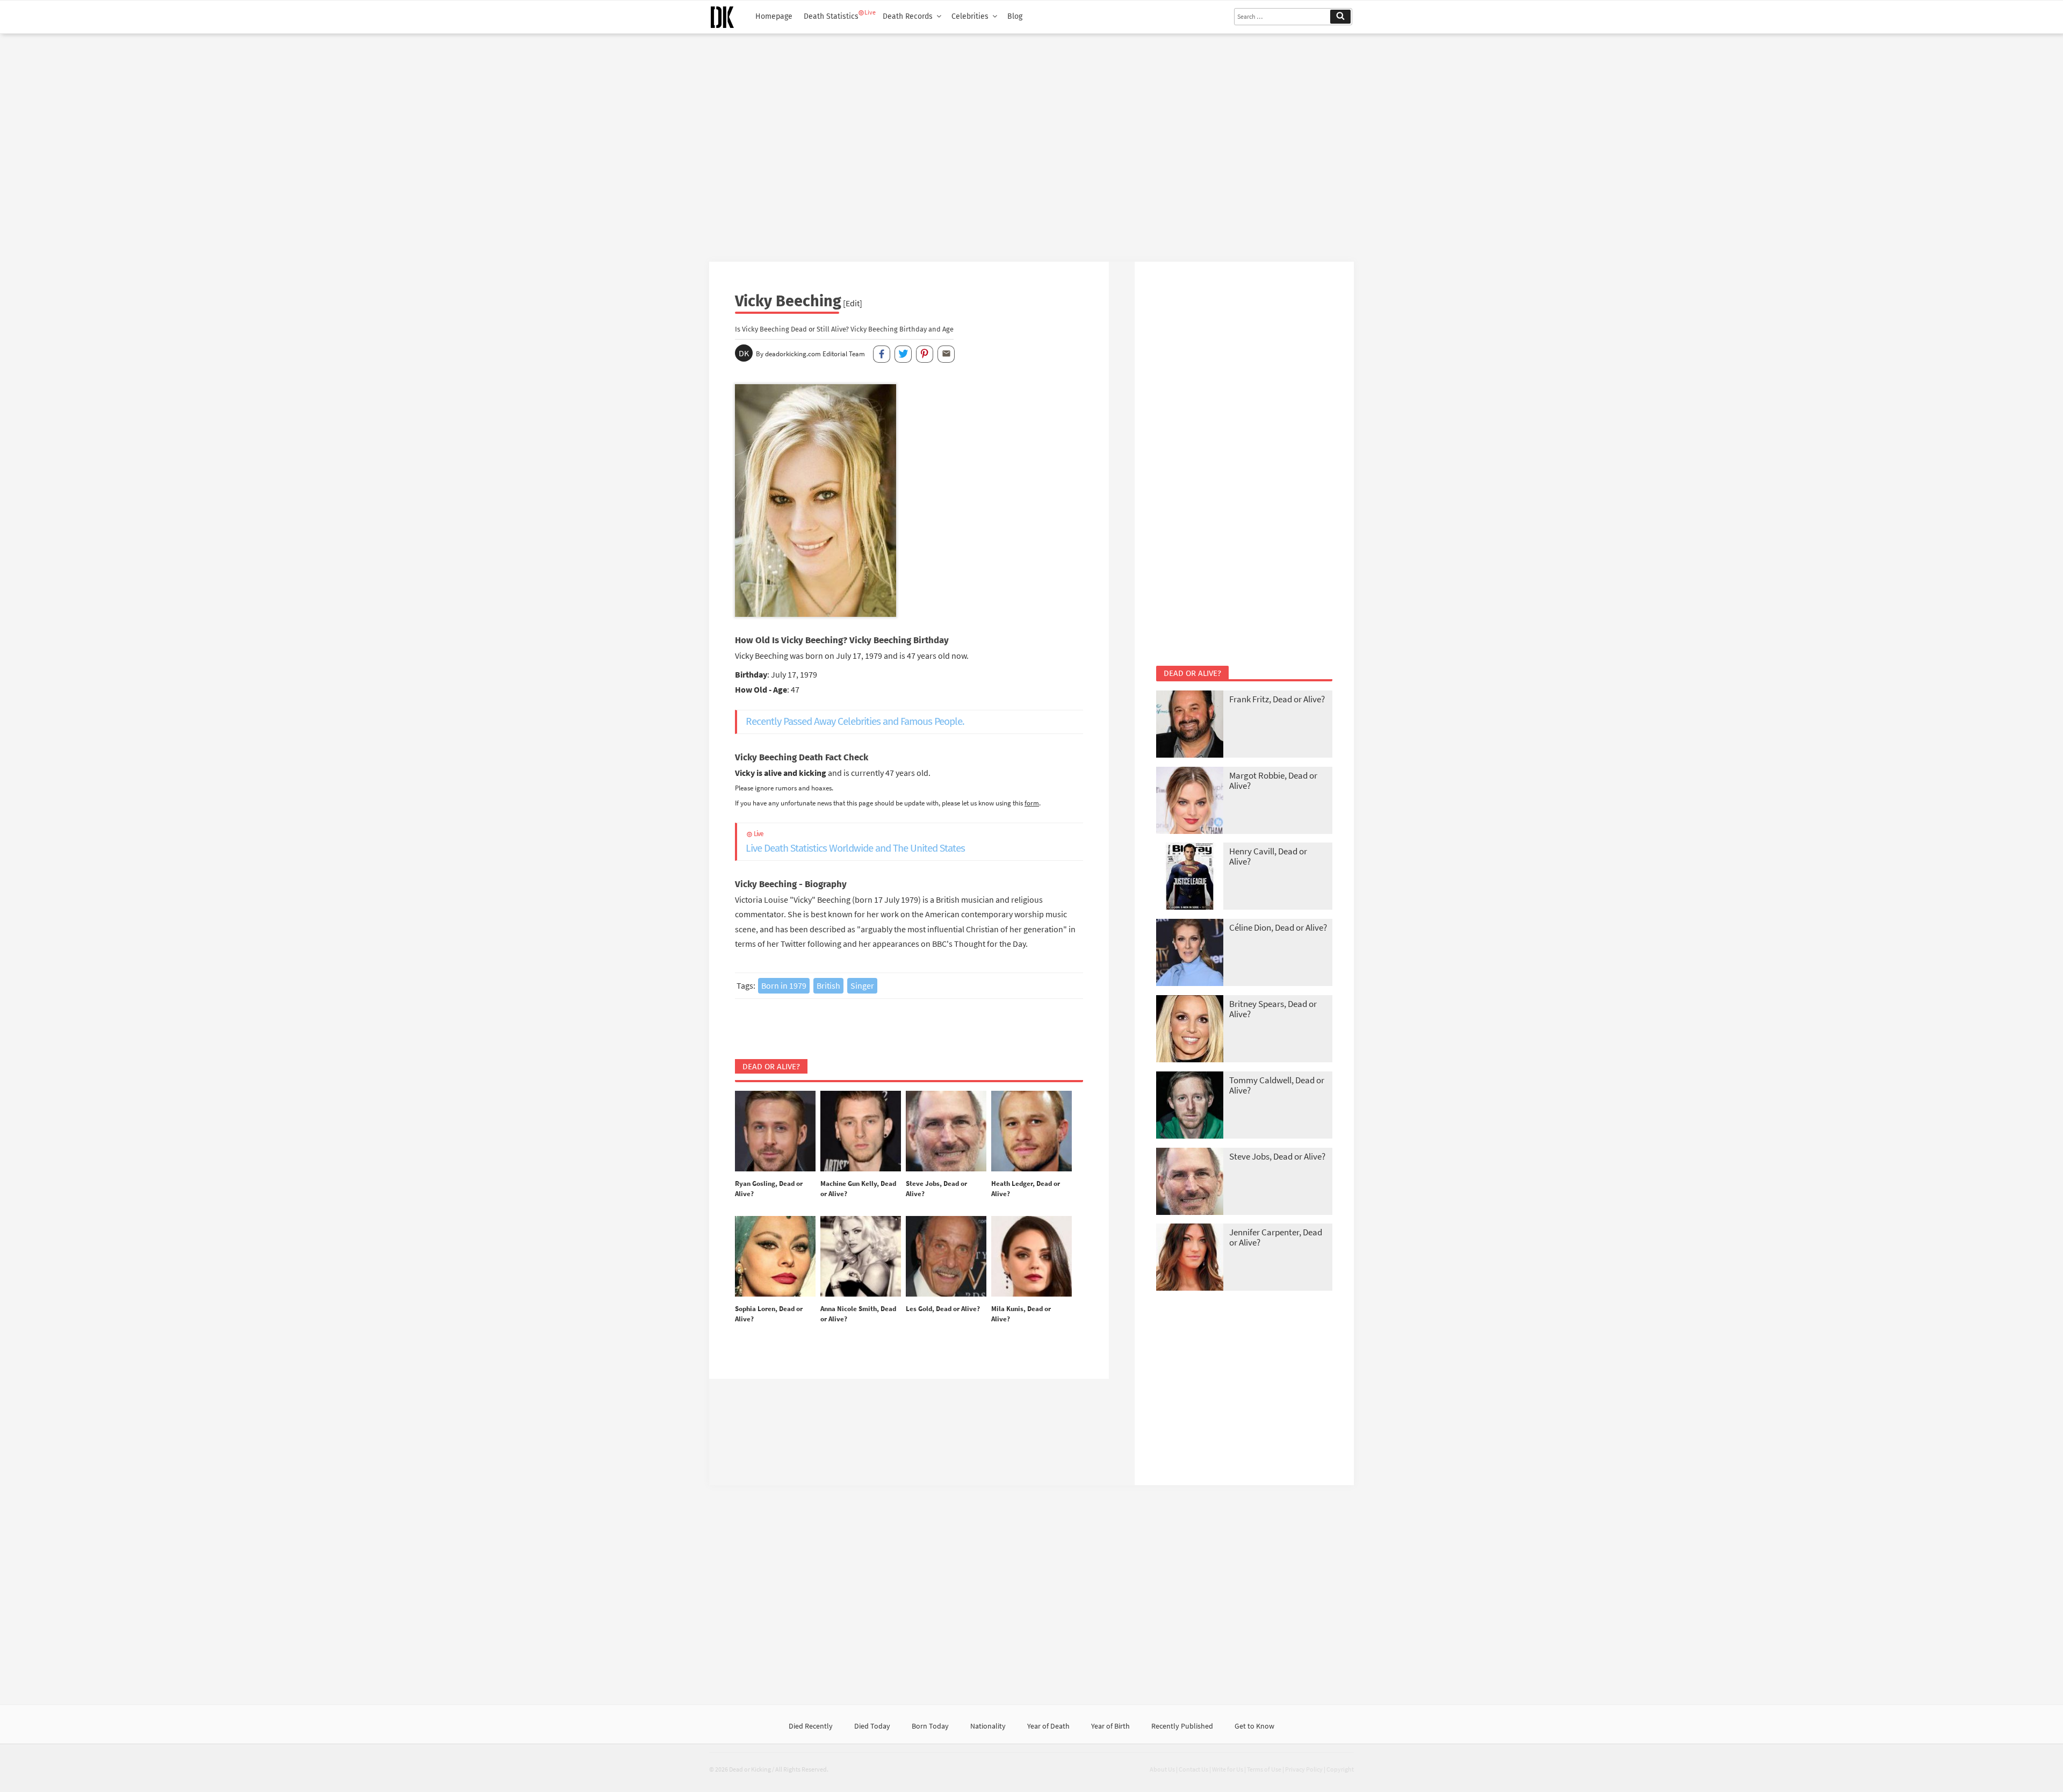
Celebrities (970, 16)
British (828, 985)
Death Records (908, 16)
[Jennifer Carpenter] (1190, 1258)
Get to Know (1254, 1726)
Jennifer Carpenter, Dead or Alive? (1276, 1237)
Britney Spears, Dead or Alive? (1273, 1009)
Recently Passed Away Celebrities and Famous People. (855, 721)
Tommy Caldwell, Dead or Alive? (1277, 1085)
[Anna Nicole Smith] (861, 1257)
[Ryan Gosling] (775, 1132)
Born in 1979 (784, 985)
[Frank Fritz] (1190, 725)
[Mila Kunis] (1031, 1257)
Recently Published (1182, 1726)
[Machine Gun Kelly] (861, 1132)
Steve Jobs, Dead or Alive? (1277, 1156)
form (1032, 803)
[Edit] (853, 303)
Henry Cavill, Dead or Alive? (1268, 856)
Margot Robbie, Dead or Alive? (1273, 780)
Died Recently (811, 1726)
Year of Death (1048, 1726)
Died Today (872, 1726)
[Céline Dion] (1190, 953)
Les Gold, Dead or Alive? (943, 1309)
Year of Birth (1110, 1726)
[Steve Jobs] (946, 1132)
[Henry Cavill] (1190, 877)
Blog (1015, 16)
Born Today (930, 1726)
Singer (862, 985)
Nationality (988, 1726)
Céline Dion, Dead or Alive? (1278, 927)
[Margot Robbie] (1190, 801)
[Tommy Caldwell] (1190, 1106)
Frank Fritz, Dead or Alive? (1277, 699)
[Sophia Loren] (775, 1257)
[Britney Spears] (1190, 1030)
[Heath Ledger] (1031, 1132)
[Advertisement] (1031, 143)
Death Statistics (831, 16)
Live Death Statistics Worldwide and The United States (855, 842)
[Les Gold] (946, 1257)
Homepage (774, 16)
